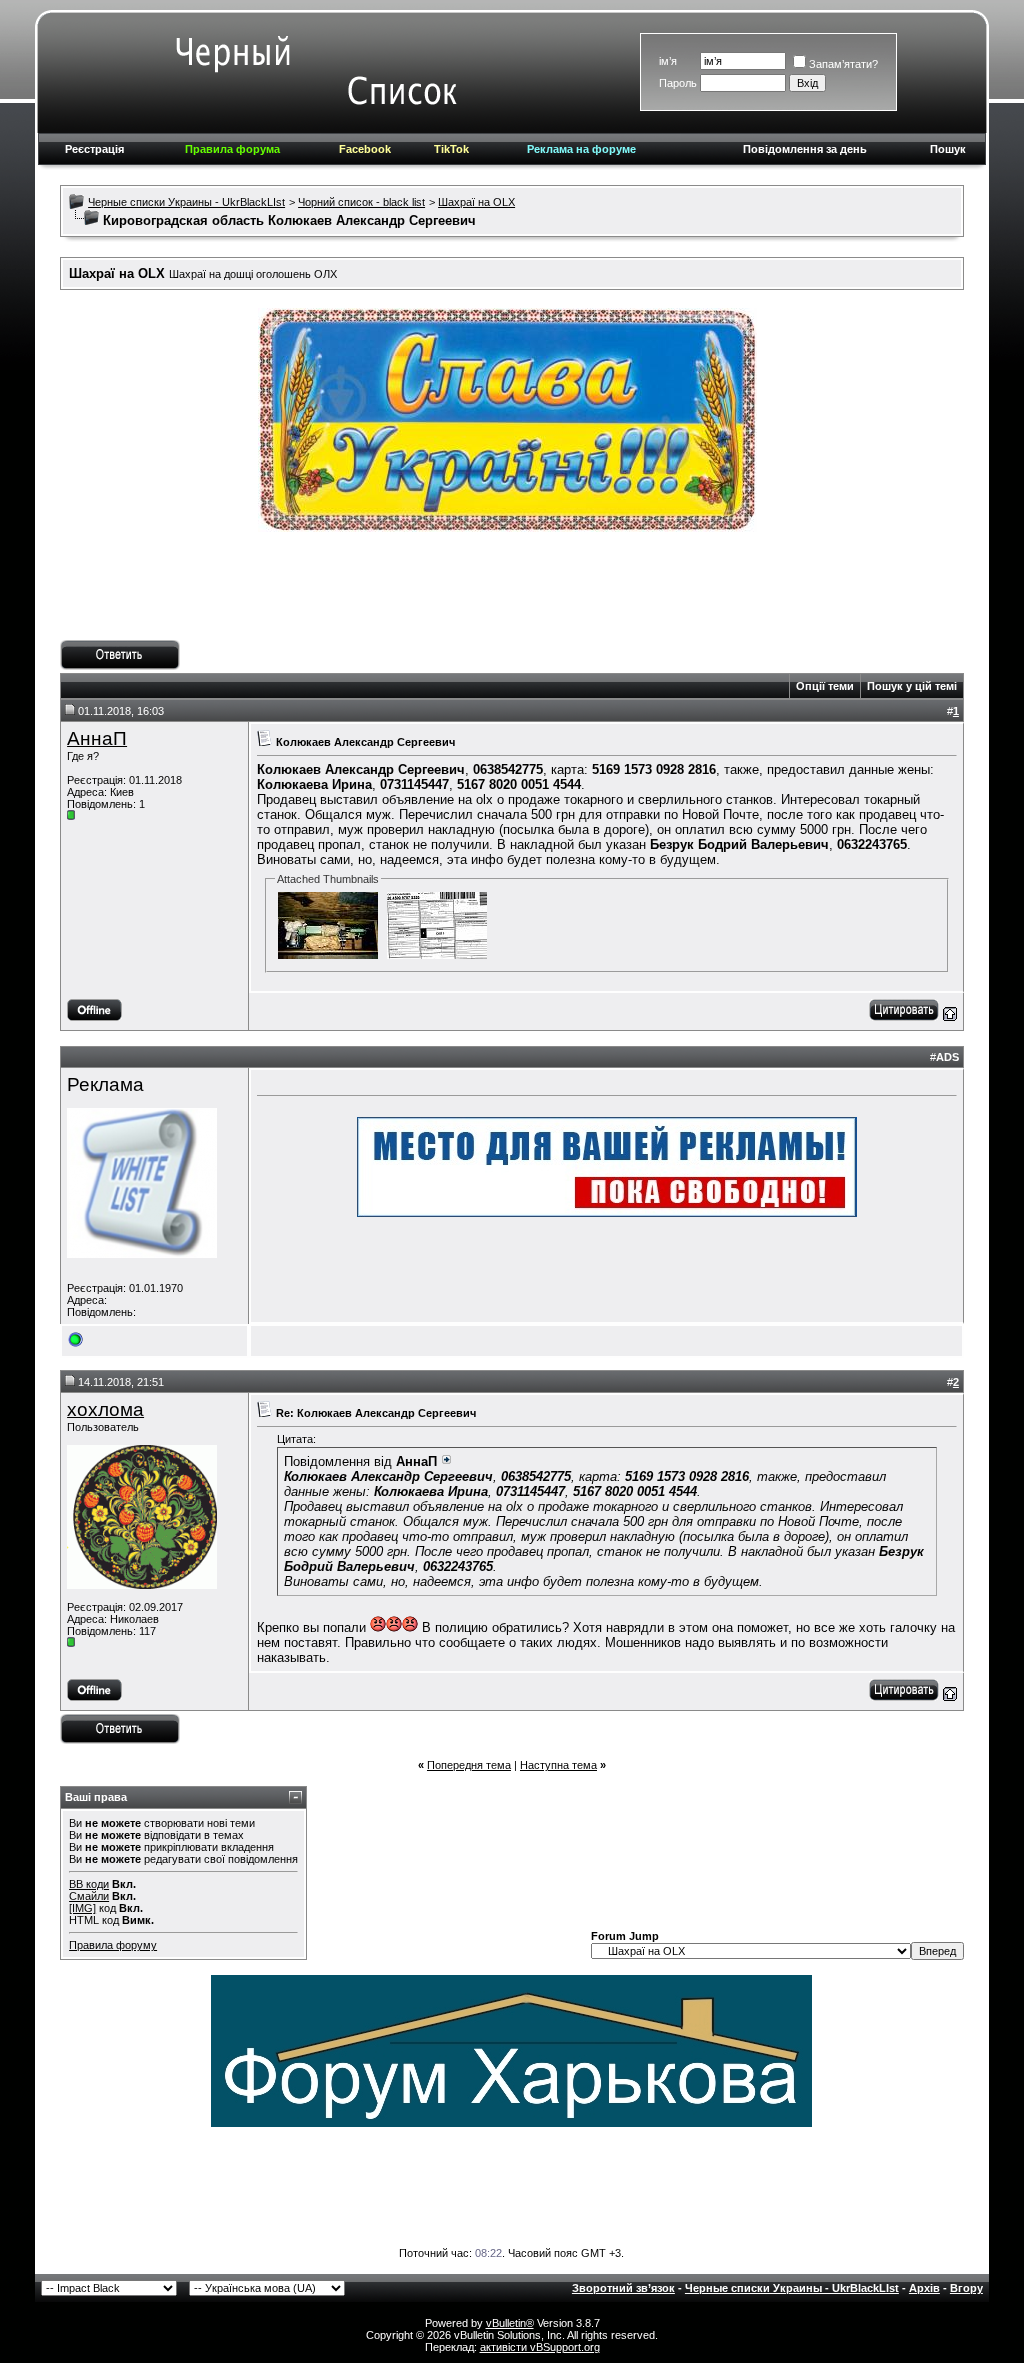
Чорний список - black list (361, 202)
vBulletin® (510, 2323)
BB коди (89, 1884)
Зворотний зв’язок (623, 2288)
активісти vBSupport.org (540, 2347)
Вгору (966, 2288)
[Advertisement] (512, 595)
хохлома (105, 1409)
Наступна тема (558, 1765)
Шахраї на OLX (476, 202)
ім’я (668, 61)
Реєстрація (94, 149)
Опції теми (825, 686)
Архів (924, 2288)
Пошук (948, 149)
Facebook (365, 149)
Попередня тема (469, 1765)
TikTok (451, 149)
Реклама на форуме (581, 149)
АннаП (97, 738)
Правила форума (232, 149)
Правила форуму (113, 1945)
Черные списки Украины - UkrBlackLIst (186, 202)
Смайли (89, 1896)
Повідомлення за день (805, 149)
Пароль (678, 83)
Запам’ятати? (843, 64)
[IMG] (82, 1908)
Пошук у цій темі (912, 686)
